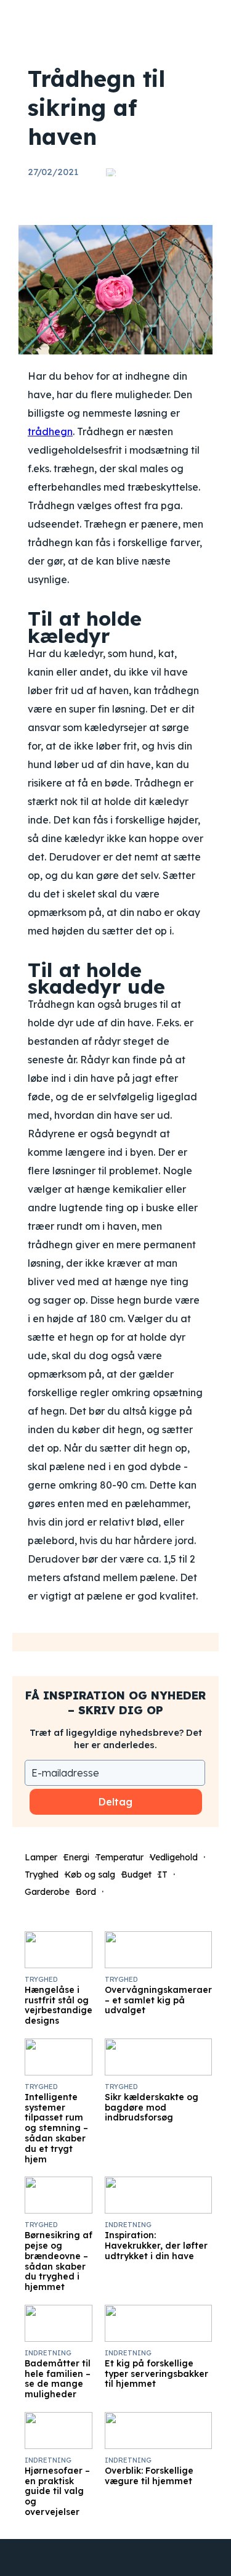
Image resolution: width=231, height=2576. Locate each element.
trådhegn (50, 431)
